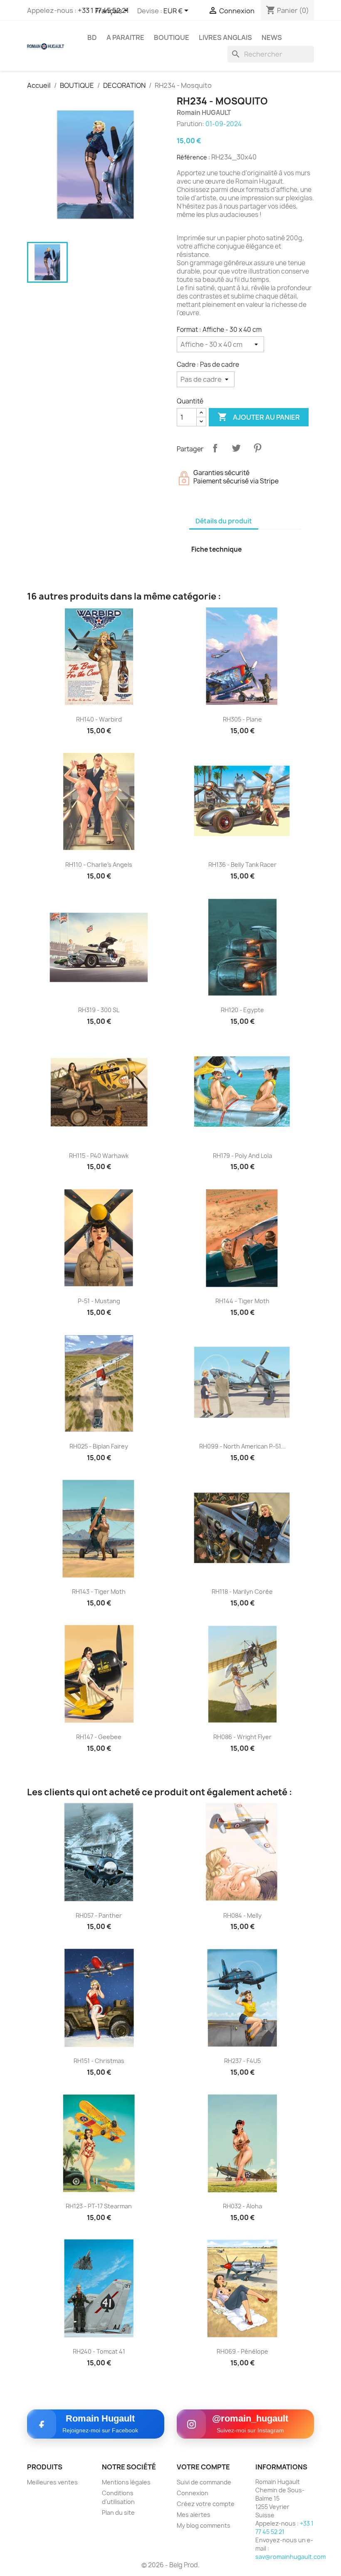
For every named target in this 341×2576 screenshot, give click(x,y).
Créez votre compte (206, 2504)
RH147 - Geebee (99, 1737)
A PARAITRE (125, 37)
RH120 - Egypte (242, 1010)
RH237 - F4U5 (242, 2061)
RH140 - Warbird (99, 719)
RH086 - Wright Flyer (242, 1737)
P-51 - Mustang (99, 1301)
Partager (215, 448)
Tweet (236, 448)
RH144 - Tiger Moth (242, 1301)
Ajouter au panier (259, 417)
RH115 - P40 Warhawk (99, 1156)
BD (92, 37)
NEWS (272, 37)
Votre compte (203, 2467)
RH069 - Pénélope (242, 2351)
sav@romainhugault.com (290, 2557)
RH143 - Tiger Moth (99, 1592)
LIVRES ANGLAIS (225, 37)
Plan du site (118, 2513)
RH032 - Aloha (242, 2206)
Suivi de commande (204, 2482)
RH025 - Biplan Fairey (99, 1446)
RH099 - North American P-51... (242, 1446)
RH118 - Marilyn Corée (242, 1592)
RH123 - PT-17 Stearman (99, 2206)
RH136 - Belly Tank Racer (242, 865)
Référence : (193, 157)
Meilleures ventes (52, 2482)
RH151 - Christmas (99, 2061)
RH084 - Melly (242, 1915)
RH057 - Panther (99, 1915)
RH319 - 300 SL (99, 1010)
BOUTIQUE (172, 37)
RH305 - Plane (242, 719)
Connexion (193, 2493)
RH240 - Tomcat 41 (99, 2351)
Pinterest (257, 448)
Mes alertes (194, 2515)
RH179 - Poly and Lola (242, 1156)
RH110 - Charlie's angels (99, 865)
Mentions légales (126, 2482)
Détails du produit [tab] (224, 521)
